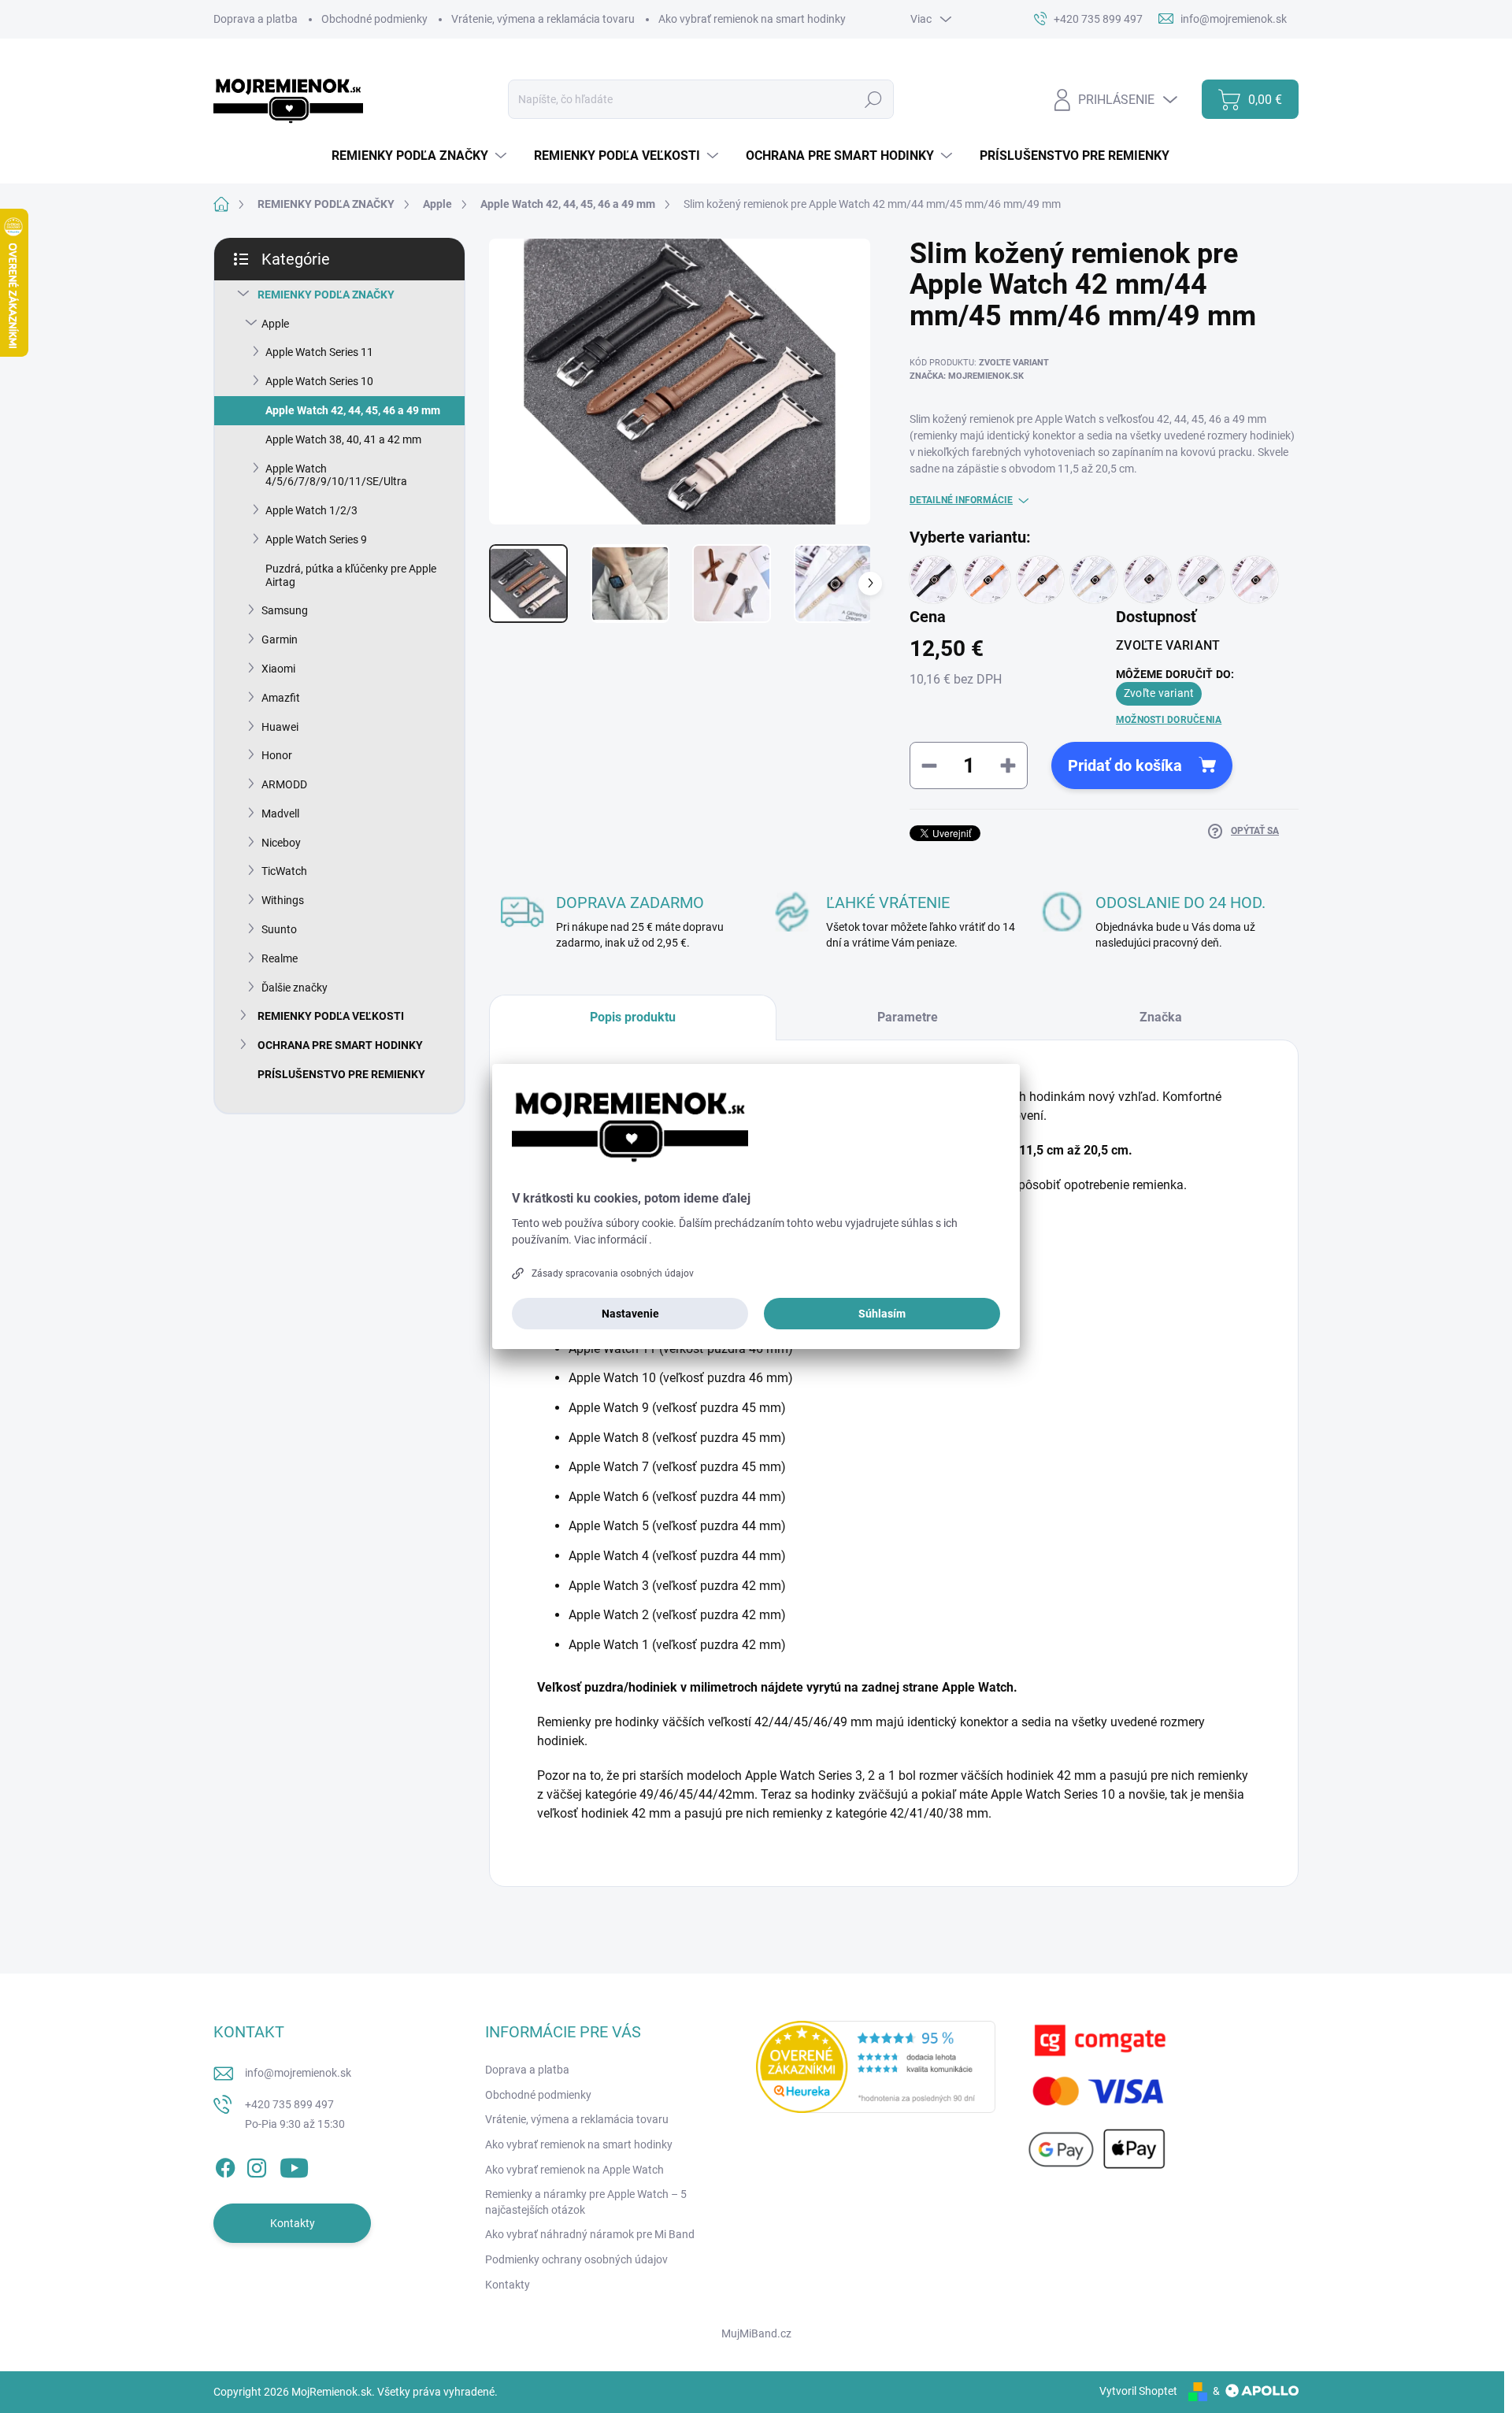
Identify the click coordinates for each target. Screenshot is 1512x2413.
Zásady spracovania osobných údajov (613, 1273)
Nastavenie (630, 1314)
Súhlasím (882, 1314)
